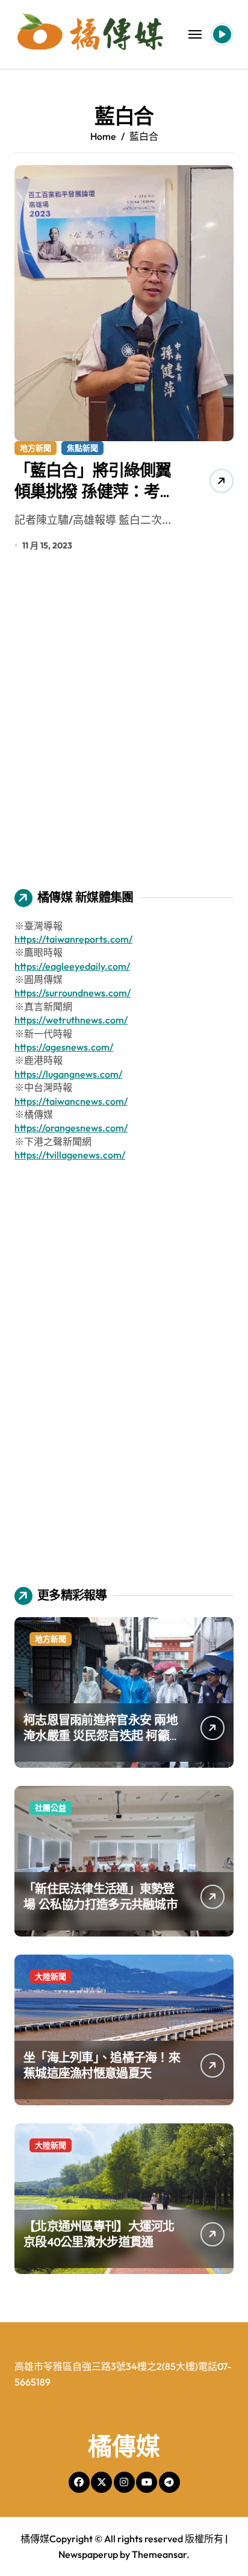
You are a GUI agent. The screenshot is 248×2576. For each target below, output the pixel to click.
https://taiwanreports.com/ (73, 939)
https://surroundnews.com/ (73, 993)
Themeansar (159, 2554)
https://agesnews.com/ (64, 1047)
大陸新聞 (51, 1976)
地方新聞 (36, 448)
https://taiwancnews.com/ (71, 1101)
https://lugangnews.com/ (68, 1074)
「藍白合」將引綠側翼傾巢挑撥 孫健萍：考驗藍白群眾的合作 (95, 491)
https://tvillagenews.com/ (70, 1155)
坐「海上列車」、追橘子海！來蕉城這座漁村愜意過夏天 (102, 2065)
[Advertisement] (124, 729)
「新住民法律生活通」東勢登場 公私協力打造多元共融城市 (101, 1896)
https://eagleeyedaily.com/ (72, 966)
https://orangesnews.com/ (71, 1128)
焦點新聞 (82, 448)
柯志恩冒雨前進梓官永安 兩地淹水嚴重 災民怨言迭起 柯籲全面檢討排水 (101, 1736)
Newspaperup (88, 2554)
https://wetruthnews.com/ (71, 1020)
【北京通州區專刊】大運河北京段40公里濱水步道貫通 (99, 2234)
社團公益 (51, 1808)
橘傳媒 (124, 2446)
